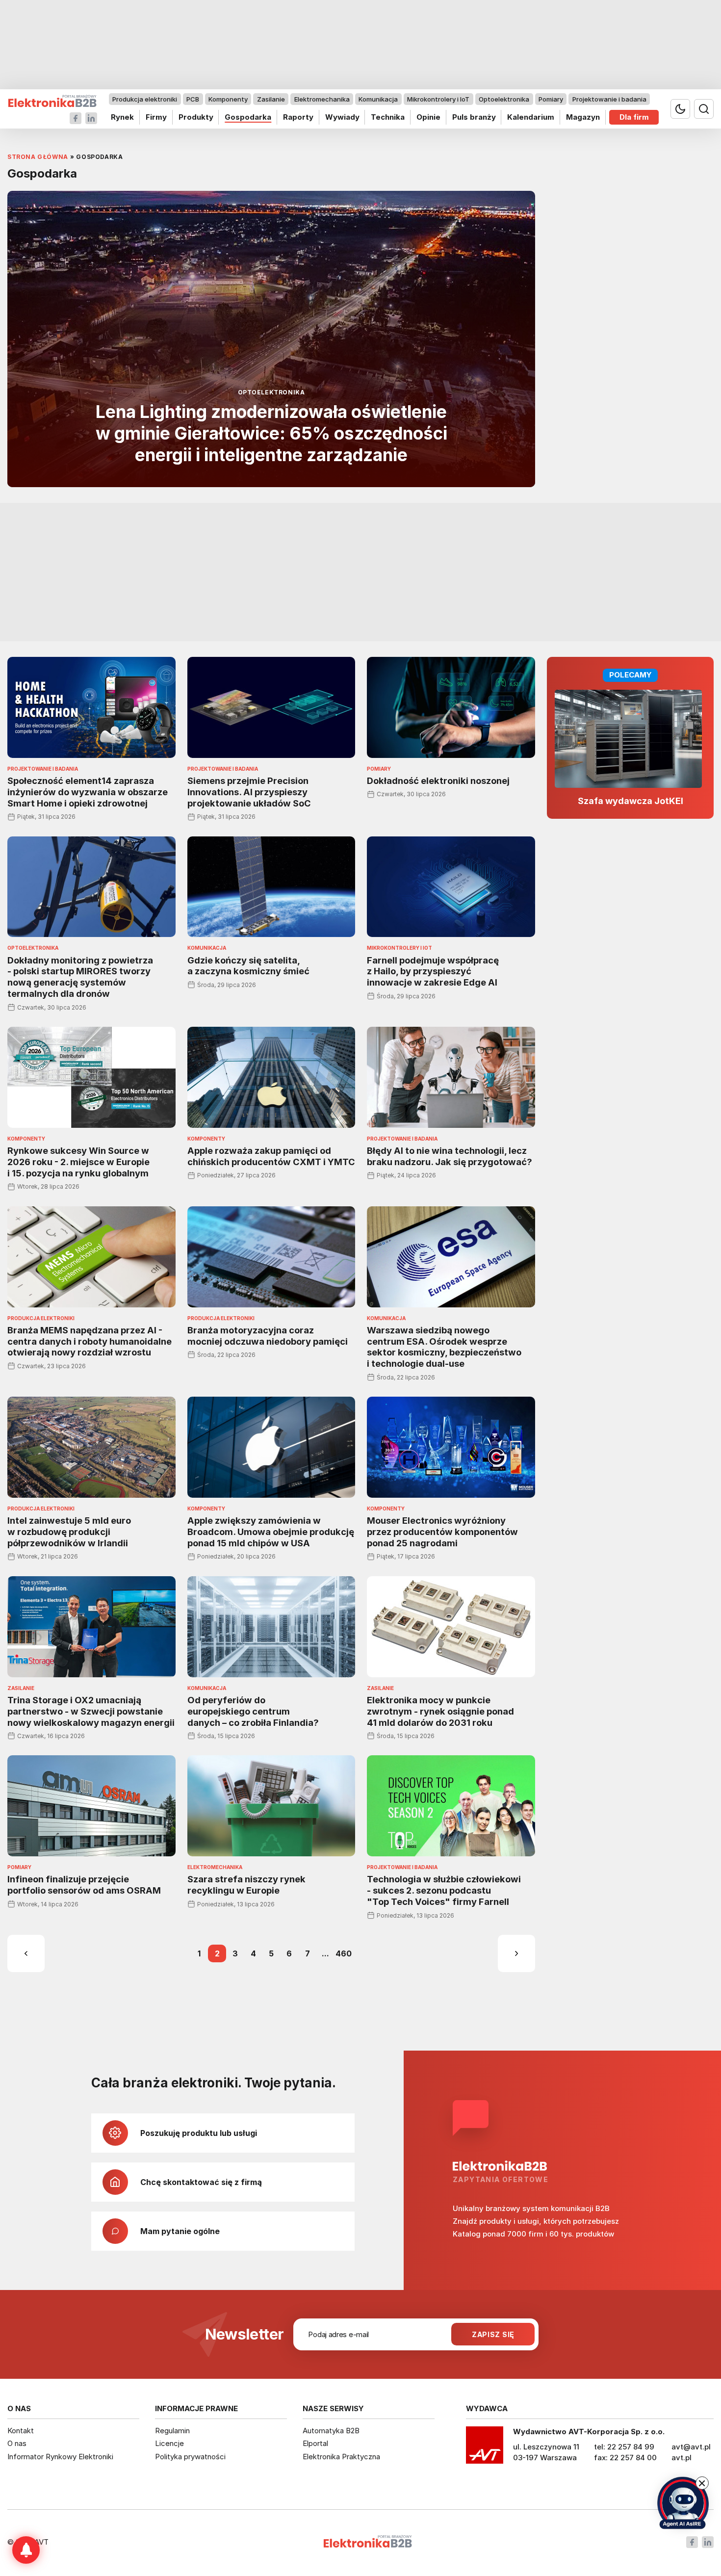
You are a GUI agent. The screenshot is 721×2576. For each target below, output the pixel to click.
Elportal (315, 2443)
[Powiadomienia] (26, 2550)
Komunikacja (378, 99)
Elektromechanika (322, 99)
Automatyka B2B (331, 2431)
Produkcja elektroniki (145, 99)
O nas (17, 2443)
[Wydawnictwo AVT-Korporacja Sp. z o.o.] (485, 2448)
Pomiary (551, 99)
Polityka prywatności (190, 2457)
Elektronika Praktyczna (341, 2457)
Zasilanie (271, 99)
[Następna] (516, 1953)
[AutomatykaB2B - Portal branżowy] (52, 101)
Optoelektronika (504, 99)
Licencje (169, 2443)
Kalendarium (531, 117)
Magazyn (583, 117)
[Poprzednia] (26, 1953)
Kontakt (21, 2431)
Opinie (428, 117)
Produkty (196, 117)
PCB (193, 99)
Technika (388, 117)
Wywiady (342, 117)
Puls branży (474, 117)
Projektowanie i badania (609, 99)
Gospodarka (248, 117)
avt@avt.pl (691, 2447)
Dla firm (634, 117)
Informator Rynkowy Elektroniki (60, 2457)
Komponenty (228, 99)
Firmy (156, 117)
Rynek (122, 117)
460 (344, 1953)
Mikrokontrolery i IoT (438, 99)
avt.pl (682, 2458)
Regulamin (172, 2431)
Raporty (298, 117)
